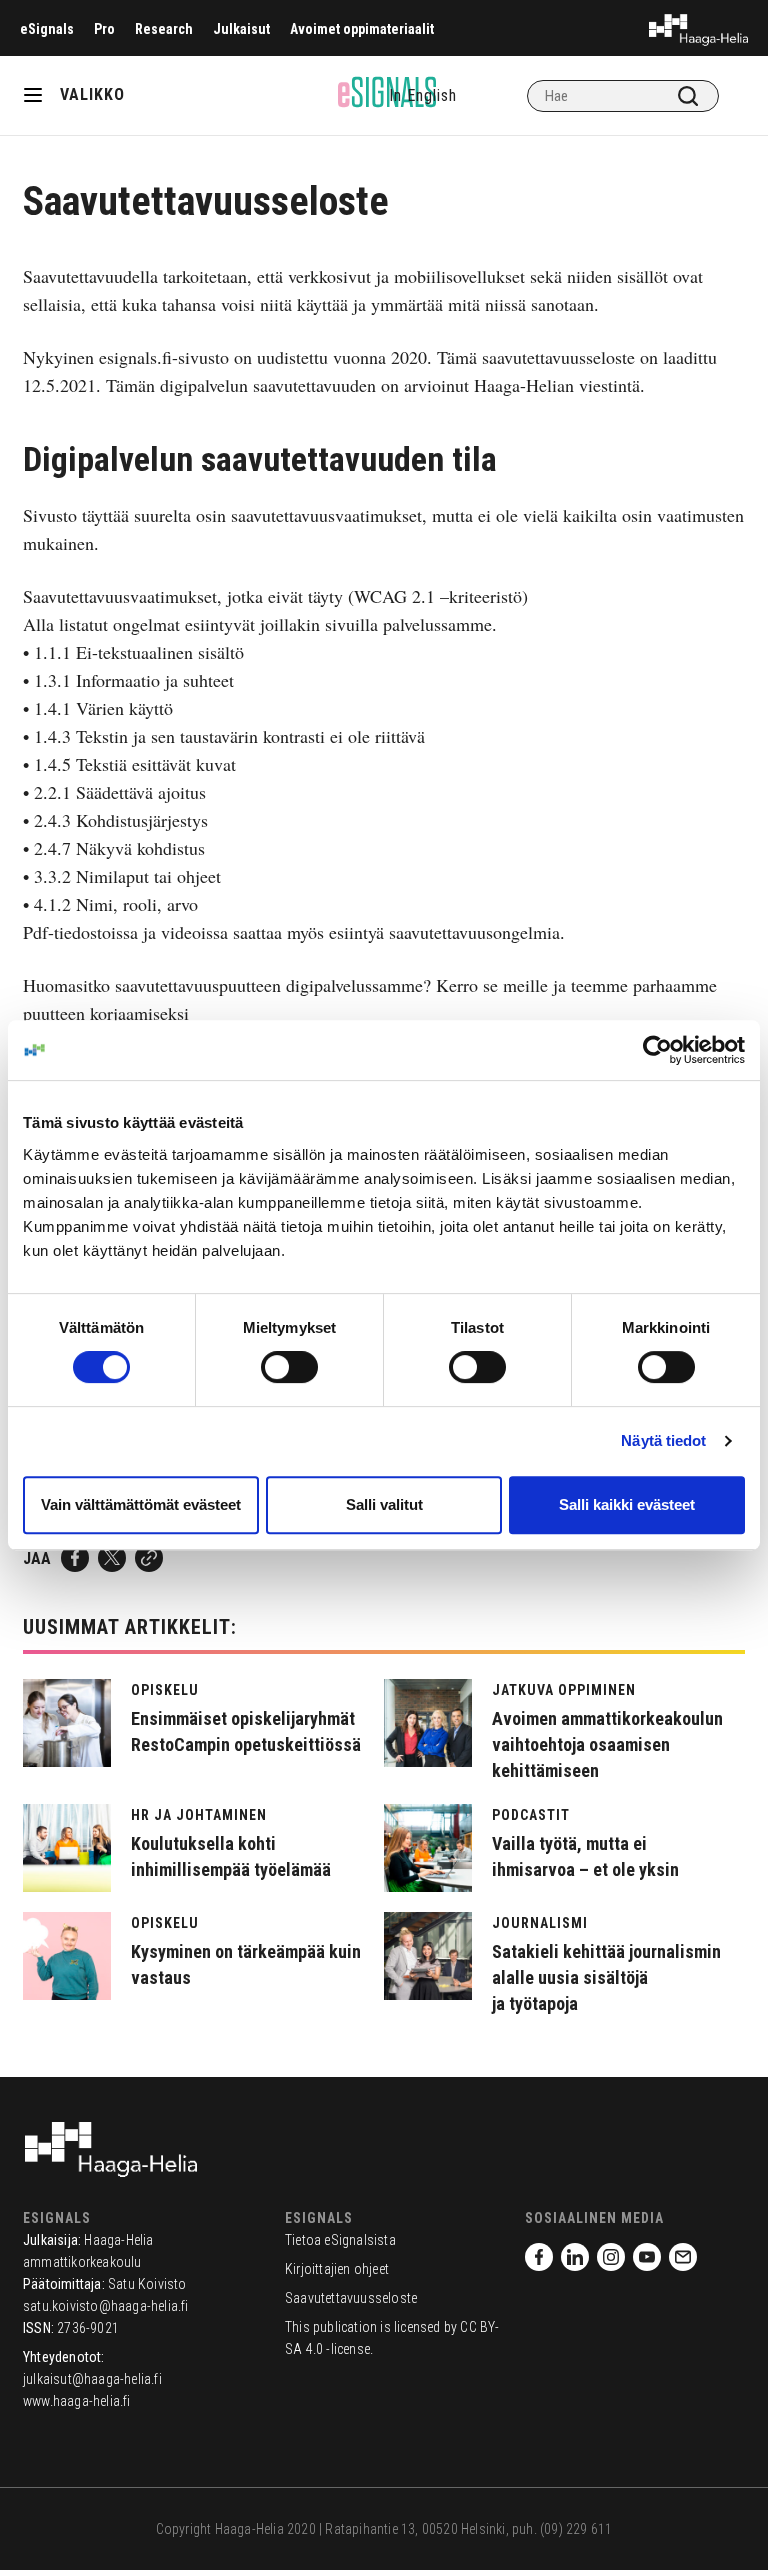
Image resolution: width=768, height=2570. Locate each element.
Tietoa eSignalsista (340, 2240)
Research (164, 29)
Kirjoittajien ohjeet (337, 2269)
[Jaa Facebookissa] (75, 1558)
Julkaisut (241, 29)
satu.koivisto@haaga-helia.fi (106, 2306)
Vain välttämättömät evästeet (141, 1504)
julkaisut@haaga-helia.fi (92, 2379)
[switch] (289, 1367)
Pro (104, 29)
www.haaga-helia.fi (77, 2401)
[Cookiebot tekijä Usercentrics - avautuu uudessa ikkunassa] (657, 1050)
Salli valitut (384, 1504)
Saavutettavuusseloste (351, 2298)
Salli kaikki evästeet (627, 1504)
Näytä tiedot (663, 1440)
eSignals (47, 29)
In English (423, 95)
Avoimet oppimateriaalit (362, 29)
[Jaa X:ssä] (112, 1558)
